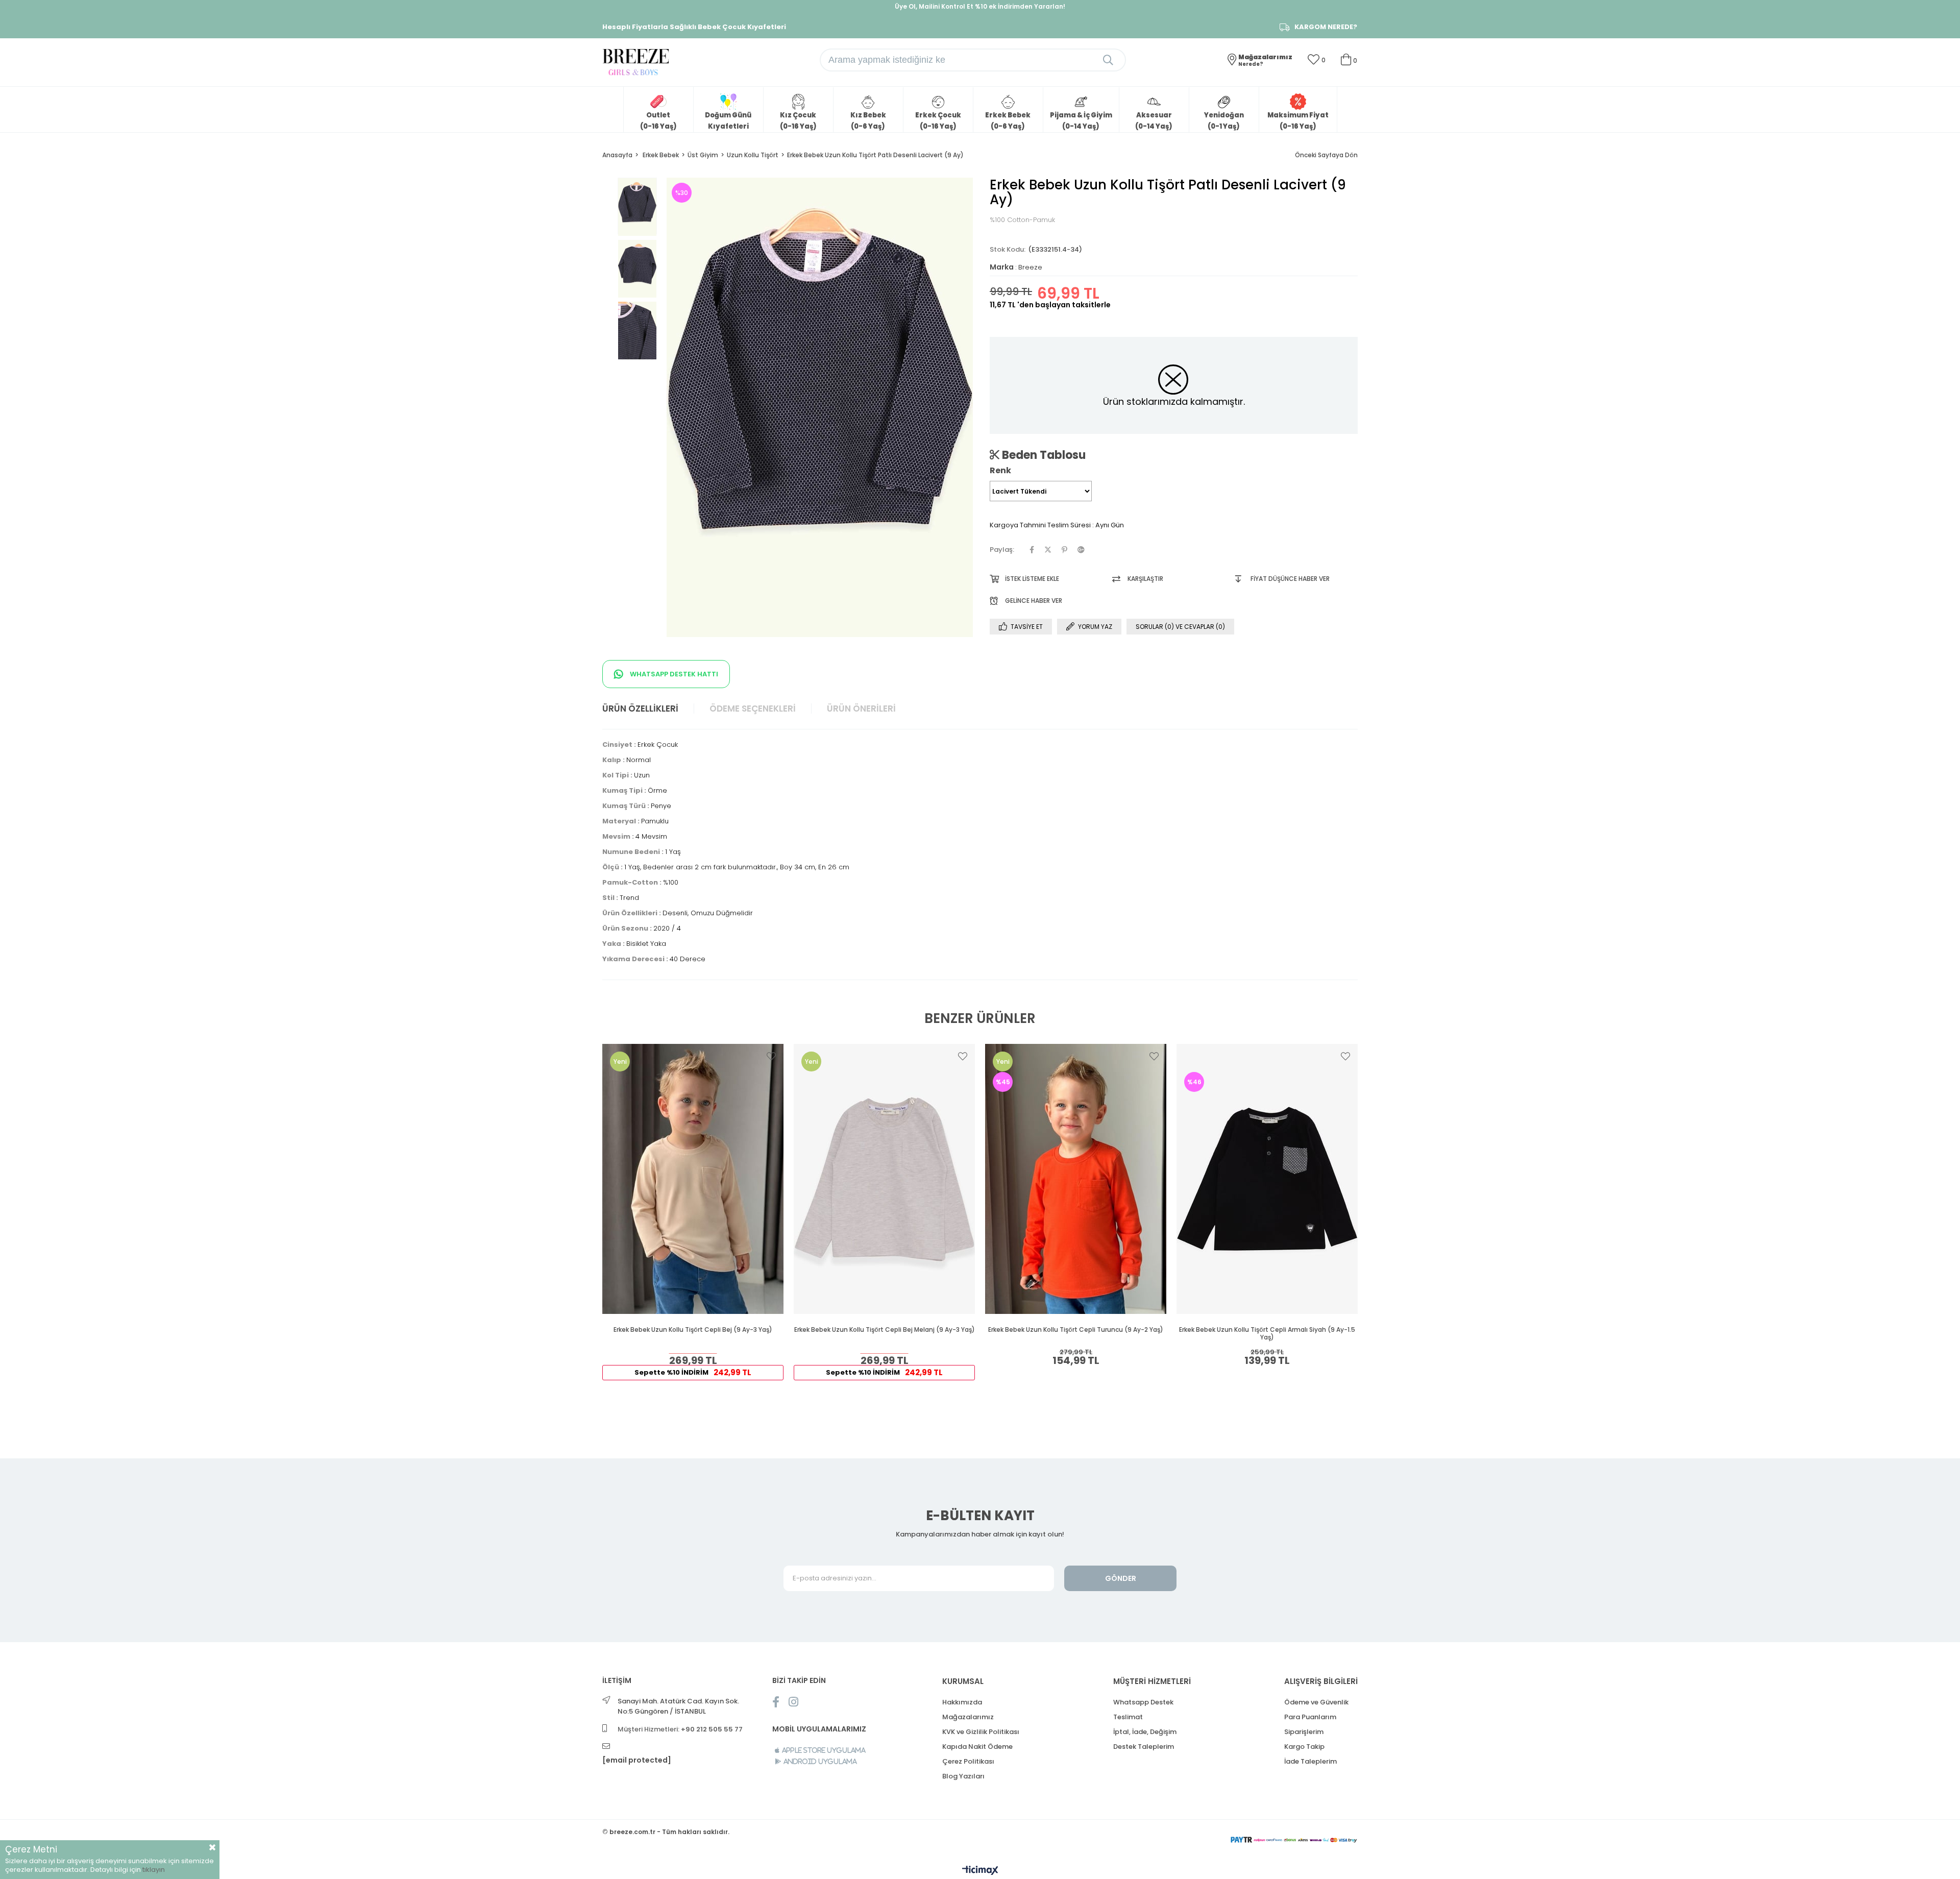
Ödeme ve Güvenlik (1316, 1702)
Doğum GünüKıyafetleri (728, 121)
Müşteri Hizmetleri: (680, 1729)
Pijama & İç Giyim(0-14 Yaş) (1081, 121)
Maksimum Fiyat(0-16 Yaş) (1298, 121)
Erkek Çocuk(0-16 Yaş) (938, 121)
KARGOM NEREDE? (1326, 27)
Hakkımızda (962, 1702)
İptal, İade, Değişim (1145, 1732)
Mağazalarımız (968, 1717)
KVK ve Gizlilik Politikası (981, 1732)
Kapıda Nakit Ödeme (977, 1747)
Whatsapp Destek (1143, 1702)
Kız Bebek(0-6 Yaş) (868, 121)
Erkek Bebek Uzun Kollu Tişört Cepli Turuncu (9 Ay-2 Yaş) (1076, 1330)
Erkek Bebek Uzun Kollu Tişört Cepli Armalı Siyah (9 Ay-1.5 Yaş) (1267, 1334)
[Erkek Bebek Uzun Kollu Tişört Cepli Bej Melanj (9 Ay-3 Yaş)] (884, 1179)
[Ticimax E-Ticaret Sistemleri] (980, 1871)
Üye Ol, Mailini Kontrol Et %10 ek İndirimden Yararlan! (980, 6)
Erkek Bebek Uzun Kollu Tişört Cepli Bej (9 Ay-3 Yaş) (693, 1330)
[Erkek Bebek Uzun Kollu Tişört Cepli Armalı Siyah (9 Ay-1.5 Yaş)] (1267, 1179)
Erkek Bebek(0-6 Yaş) (1008, 121)
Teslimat (1128, 1717)
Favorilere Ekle (771, 1056)
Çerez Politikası (968, 1761)
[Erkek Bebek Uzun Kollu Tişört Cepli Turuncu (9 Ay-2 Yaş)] (1076, 1179)
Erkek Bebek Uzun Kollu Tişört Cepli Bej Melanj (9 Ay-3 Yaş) (885, 1330)
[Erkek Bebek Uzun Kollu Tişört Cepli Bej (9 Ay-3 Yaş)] (693, 1179)
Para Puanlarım (1310, 1717)
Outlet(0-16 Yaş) (658, 121)
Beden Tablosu (1043, 455)
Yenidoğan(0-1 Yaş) (1224, 121)
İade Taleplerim (1310, 1761)
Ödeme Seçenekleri (753, 709)
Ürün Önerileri (861, 709)
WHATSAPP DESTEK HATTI (673, 674)
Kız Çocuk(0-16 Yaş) (798, 121)
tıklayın (154, 1870)
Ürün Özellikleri (640, 709)
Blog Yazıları (963, 1776)
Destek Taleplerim (1144, 1747)
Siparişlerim (1304, 1732)
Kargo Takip (1304, 1747)
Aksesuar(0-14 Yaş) (1154, 121)
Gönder (1121, 1578)
